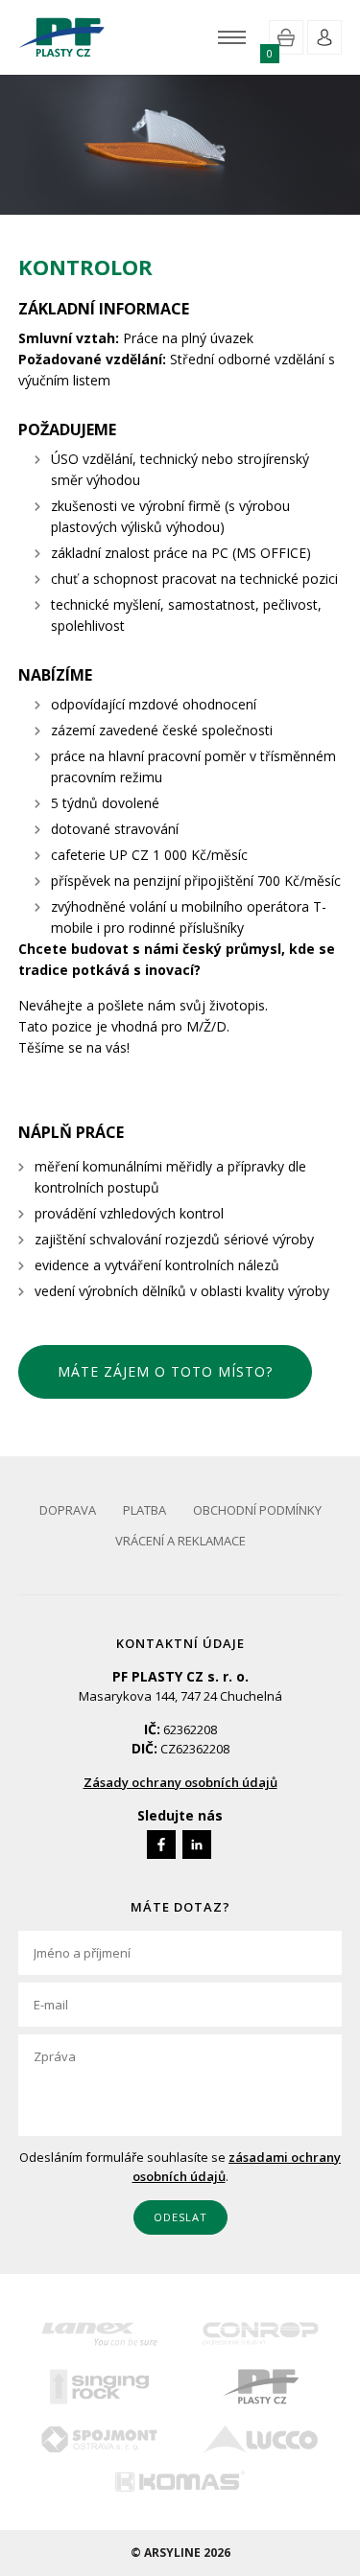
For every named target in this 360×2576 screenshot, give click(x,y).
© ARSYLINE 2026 (180, 2553)
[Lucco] (262, 2439)
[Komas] (180, 2481)
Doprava (68, 1510)
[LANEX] (99, 2334)
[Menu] (232, 37)
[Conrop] (262, 2334)
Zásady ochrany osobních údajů (180, 1782)
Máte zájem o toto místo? (165, 1371)
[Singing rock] (99, 2387)
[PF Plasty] (262, 2387)
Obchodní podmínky (257, 1510)
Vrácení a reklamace (180, 1541)
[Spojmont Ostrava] (99, 2439)
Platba (144, 1510)
